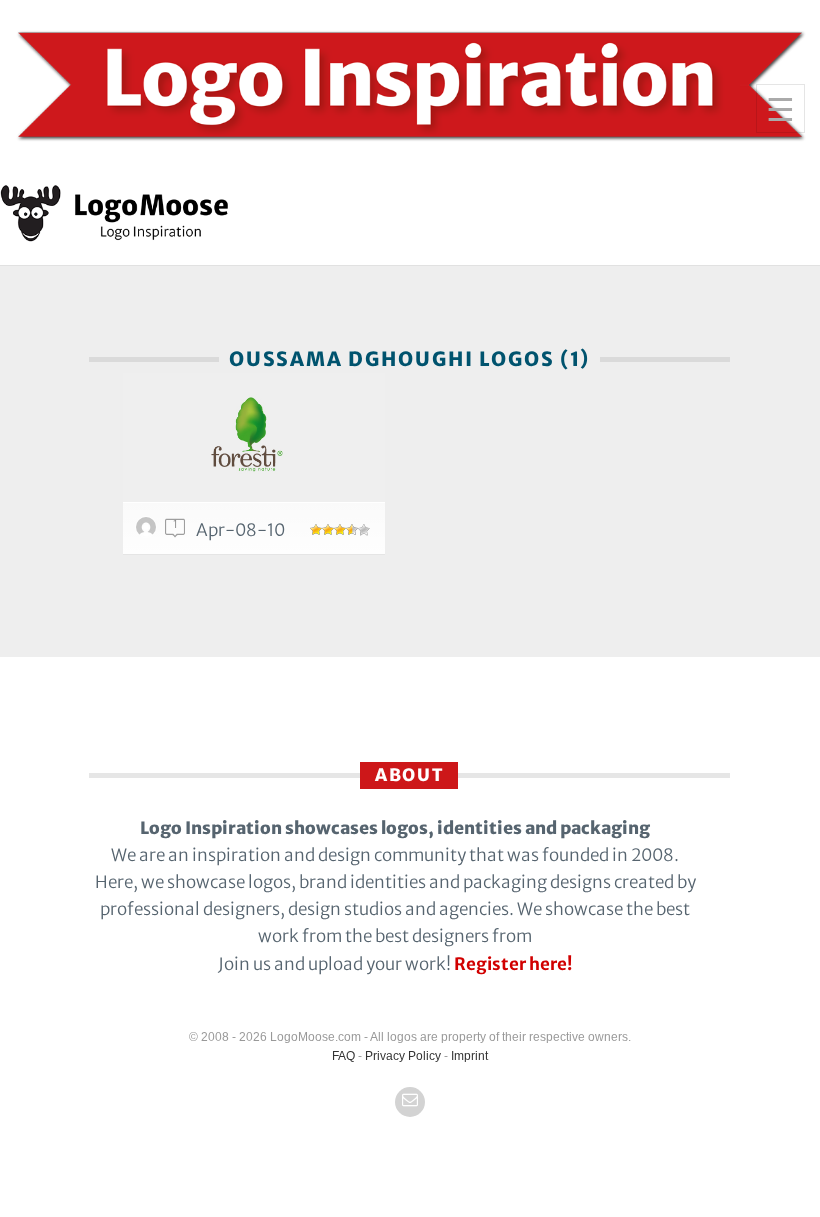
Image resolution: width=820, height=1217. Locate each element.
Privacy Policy (403, 1056)
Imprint (469, 1056)
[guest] (149, 532)
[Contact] (410, 1102)
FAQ (343, 1056)
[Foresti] (254, 437)
